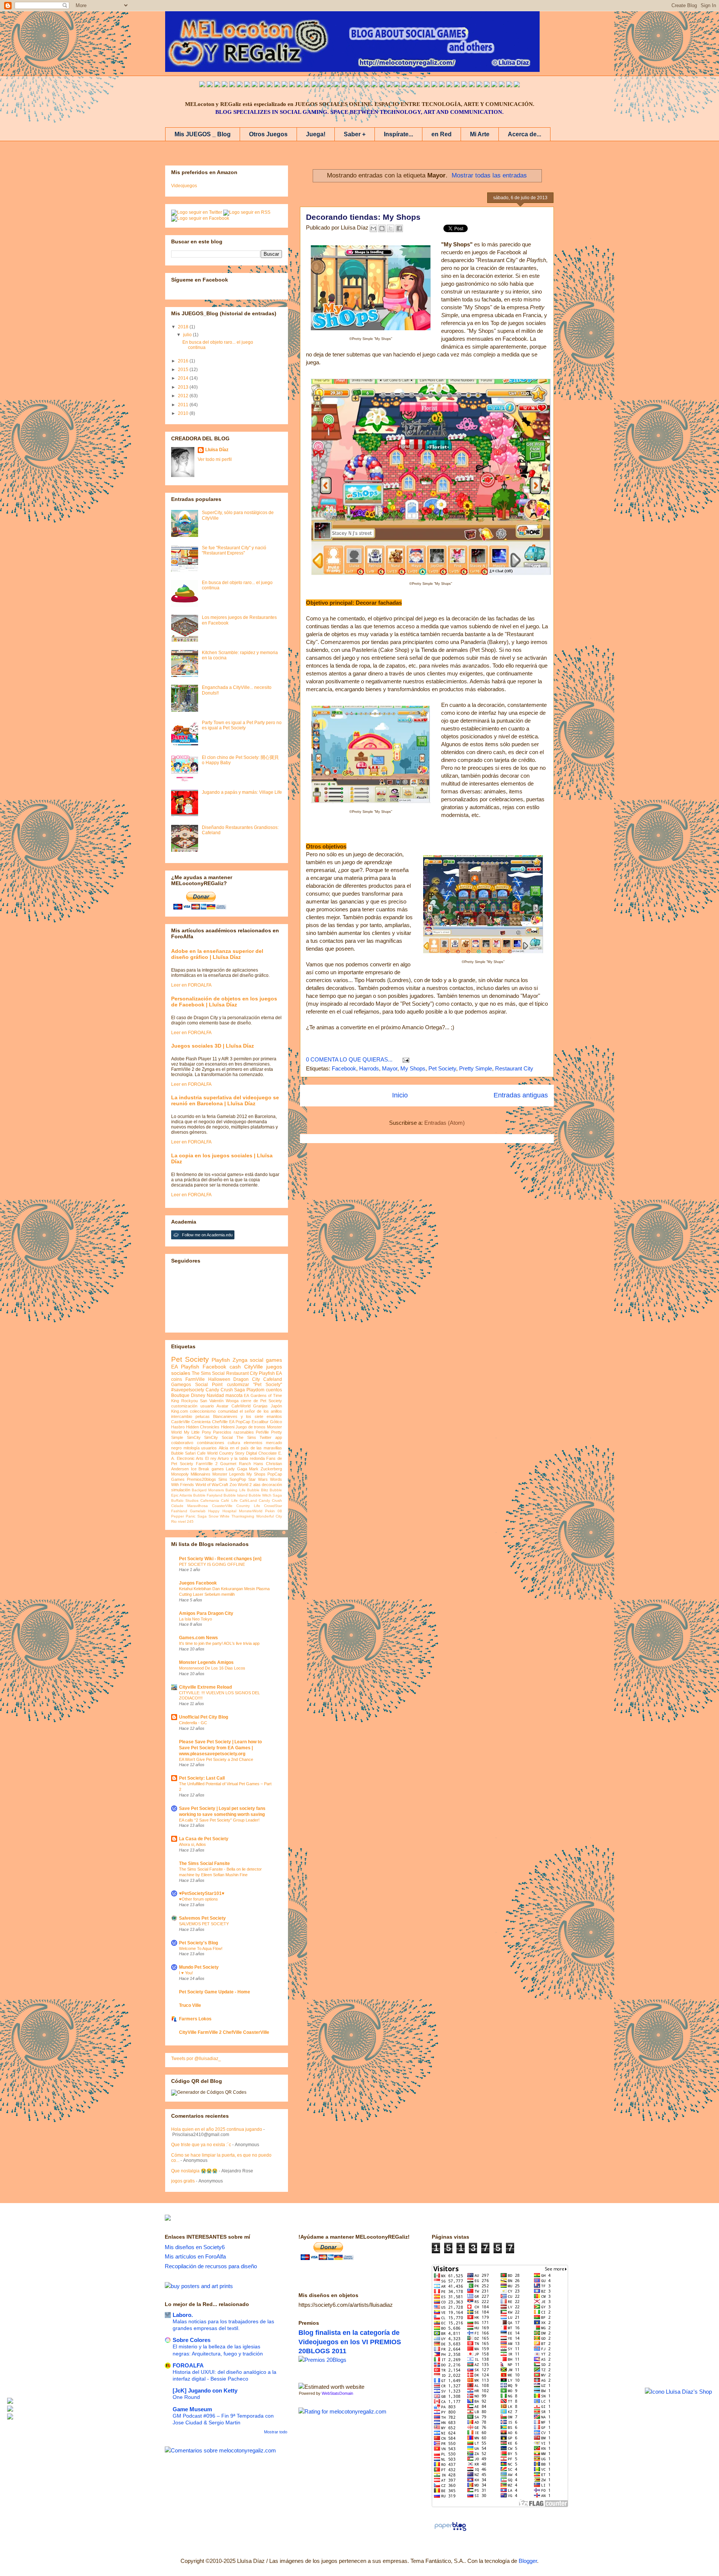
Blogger (528, 2561)
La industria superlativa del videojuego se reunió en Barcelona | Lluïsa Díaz (225, 1100)
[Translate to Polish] (382, 85)
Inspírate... (398, 134)
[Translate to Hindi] (345, 85)
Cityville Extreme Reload (205, 1687)
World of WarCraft (212, 1485)
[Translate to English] (202, 85)
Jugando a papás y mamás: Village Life (242, 792)
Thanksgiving (243, 1516)
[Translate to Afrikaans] (352, 85)
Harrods (369, 1068)
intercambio (182, 1416)
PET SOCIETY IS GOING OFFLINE (212, 1564)
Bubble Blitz (258, 1490)
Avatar (222, 1406)
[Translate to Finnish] (449, 85)
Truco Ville (190, 2005)
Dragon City (247, 1379)
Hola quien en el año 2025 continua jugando (217, 2129)
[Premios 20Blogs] (322, 2360)
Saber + (355, 134)
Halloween (219, 1379)
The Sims (246, 1437)
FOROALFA (188, 2365)
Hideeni (228, 1427)
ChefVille (220, 1422)
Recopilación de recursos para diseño (211, 2266)
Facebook (344, 1068)
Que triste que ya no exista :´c (201, 2145)
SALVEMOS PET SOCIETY (204, 1924)
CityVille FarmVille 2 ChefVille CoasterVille (224, 2032)
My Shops (413, 1068)
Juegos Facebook (198, 1583)
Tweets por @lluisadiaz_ (196, 2059)
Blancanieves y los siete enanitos (248, 1416)
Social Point (209, 1385)
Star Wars (258, 1479)
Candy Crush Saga (225, 1390)
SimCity (194, 1437)
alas (257, 1485)
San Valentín (212, 1401)
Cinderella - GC (193, 1723)
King (175, 1401)
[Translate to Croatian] (367, 85)
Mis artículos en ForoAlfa (195, 2256)
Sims (223, 1479)
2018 (184, 327)
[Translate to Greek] (315, 85)
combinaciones (211, 1443)
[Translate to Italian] (232, 85)
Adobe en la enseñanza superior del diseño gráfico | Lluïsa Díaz (217, 954)
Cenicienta (201, 1422)
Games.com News (198, 1638)
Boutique (180, 1395)
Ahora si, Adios (192, 1844)
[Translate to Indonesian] (217, 85)
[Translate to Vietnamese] (292, 85)
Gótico (276, 1422)
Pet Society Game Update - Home (215, 1992)
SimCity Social (218, 1437)
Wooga (232, 1401)
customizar (238, 1385)
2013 (184, 387)
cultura (234, 1443)
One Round (186, 2397)
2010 (184, 413)
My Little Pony (198, 1432)
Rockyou (189, 1401)
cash (235, 1367)
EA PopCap (240, 1422)
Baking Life (235, 1490)
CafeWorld (241, 1406)
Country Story (232, 1453)
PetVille (262, 1432)
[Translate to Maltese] (479, 85)
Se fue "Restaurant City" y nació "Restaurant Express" (234, 550)
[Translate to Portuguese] (240, 85)
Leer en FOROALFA (191, 985)
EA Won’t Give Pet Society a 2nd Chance (216, 1759)
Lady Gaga (236, 1469)
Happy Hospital (222, 1511)
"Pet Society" (268, 1385)
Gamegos (181, 1385)
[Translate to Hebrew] (337, 85)
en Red (442, 134)
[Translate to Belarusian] (487, 85)
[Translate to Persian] (502, 85)
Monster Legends (229, 1474)
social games (266, 1360)
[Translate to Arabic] (255, 85)
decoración (272, 1485)
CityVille (254, 1367)
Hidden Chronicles (203, 1427)
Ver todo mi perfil (215, 459)
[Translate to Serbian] (359, 85)
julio (188, 335)
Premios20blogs (201, 1479)
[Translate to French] (307, 85)
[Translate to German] (300, 85)
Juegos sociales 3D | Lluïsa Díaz (213, 1046)
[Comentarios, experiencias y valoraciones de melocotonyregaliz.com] (220, 2450)
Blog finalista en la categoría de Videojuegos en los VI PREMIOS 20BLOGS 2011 (350, 2342)
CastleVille (180, 1422)
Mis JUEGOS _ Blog (203, 134)
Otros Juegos (268, 134)
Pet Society (442, 1068)
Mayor (390, 1068)
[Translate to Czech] (412, 85)
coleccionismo (203, 1411)
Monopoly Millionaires (191, 1474)
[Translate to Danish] (419, 85)
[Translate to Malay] (262, 85)
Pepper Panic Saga (189, 1516)
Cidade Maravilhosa (189, 1506)
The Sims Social (208, 1373)
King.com (180, 1411)
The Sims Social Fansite (204, 1863)
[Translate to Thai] (247, 85)
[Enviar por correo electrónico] (373, 228)
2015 (184, 370)
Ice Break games (207, 1469)
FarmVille (195, 1379)
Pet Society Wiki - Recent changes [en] (220, 1559)
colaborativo (182, 1443)
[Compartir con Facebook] (399, 228)
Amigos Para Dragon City (206, 1613)
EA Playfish (185, 1367)
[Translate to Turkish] (322, 85)
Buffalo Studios (185, 1500)
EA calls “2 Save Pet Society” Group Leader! (219, 1820)
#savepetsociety (188, 1390)
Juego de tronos (251, 1427)
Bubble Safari (183, 1453)
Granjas (260, 1406)
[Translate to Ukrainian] (404, 85)
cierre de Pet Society (261, 1401)
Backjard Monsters (208, 1490)
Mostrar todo (276, 2432)
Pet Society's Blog (198, 1943)
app (279, 1437)
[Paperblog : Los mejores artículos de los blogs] (450, 2531)
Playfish (221, 1360)
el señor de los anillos (261, 1411)
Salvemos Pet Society (202, 1918)
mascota (234, 1395)
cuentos (274, 1390)
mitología (192, 1448)
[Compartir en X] (391, 228)
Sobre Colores (192, 2340)
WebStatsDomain (337, 2393)
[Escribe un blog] (382, 228)
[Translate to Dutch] (427, 85)
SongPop (238, 1479)
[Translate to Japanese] (270, 85)
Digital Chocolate (261, 1453)
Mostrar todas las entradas (489, 175)
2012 (184, 396)
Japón (276, 1406)
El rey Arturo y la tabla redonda (235, 1458)
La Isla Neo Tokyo (195, 1619)
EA (246, 1395)
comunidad (228, 1411)
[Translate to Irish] (464, 85)
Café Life (229, 1500)
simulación (181, 1490)
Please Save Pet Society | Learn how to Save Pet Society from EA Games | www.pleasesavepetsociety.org (220, 1748)
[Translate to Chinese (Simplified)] (277, 85)
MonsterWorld (251, 1511)
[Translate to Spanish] (210, 85)
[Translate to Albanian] (374, 85)
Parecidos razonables (233, 1432)
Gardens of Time (266, 1395)
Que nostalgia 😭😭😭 (194, 2171)
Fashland (179, 1511)
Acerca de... (524, 134)
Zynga (240, 1360)
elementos (253, 1443)
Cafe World (207, 1453)
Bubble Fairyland (208, 1495)
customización (184, 1406)
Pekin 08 (274, 1511)
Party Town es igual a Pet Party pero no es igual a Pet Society (242, 725)
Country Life (248, 1506)
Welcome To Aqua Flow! (201, 1948)
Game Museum (192, 2409)
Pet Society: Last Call (202, 1778)
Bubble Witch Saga (265, 1495)
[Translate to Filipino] (225, 85)
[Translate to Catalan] (509, 85)
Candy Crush (270, 1500)
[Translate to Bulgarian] (472, 85)
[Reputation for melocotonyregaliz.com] (342, 2411)
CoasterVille (222, 1506)
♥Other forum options (198, 1899)
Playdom (255, 1390)
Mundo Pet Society (199, 1967)
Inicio (400, 1095)
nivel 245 (186, 1521)
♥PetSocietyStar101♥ (202, 1893)
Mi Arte (480, 134)
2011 (184, 405)
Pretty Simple (476, 1068)
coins (177, 1379)
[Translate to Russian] (330, 85)
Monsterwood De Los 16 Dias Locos (212, 1668)
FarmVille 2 (207, 1464)
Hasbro (178, 1427)
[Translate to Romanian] (434, 85)
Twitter (266, 1437)
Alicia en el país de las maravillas (250, 1448)
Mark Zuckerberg (266, 1469)
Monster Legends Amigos (206, 1662)
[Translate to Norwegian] (457, 85)
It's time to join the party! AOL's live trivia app (219, 1643)
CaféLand (248, 1500)
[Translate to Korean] (285, 85)
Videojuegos (184, 186)
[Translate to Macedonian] (494, 85)
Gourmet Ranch (236, 1464)
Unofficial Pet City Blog (204, 1717)
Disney (198, 1395)
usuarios (209, 1448)
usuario (207, 1406)
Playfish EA (270, 1373)
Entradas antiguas (521, 1095)
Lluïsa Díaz (217, 450)
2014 (184, 378)
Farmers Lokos (195, 2019)
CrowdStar (273, 1506)
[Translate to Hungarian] (397, 85)
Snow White (219, 1516)
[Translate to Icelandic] (389, 85)
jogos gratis (183, 2181)
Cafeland (273, 1379)
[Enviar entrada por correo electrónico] (404, 1059)
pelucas (203, 1416)
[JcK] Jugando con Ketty (205, 2390)
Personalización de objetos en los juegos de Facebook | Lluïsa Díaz (224, 1002)
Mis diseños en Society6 (195, 2247)
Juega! (316, 134)
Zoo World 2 (241, 1485)
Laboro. (183, 2315)
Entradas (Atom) (445, 1123)
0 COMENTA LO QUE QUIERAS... (349, 1059)
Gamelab (198, 1511)
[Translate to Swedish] (442, 85)
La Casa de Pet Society (204, 1839)
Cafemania (210, 1500)
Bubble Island (236, 1495)
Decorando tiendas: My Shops (363, 217)
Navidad (215, 1395)
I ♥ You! (186, 1973)
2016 (184, 361)
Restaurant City (514, 1068)
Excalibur (260, 1422)
